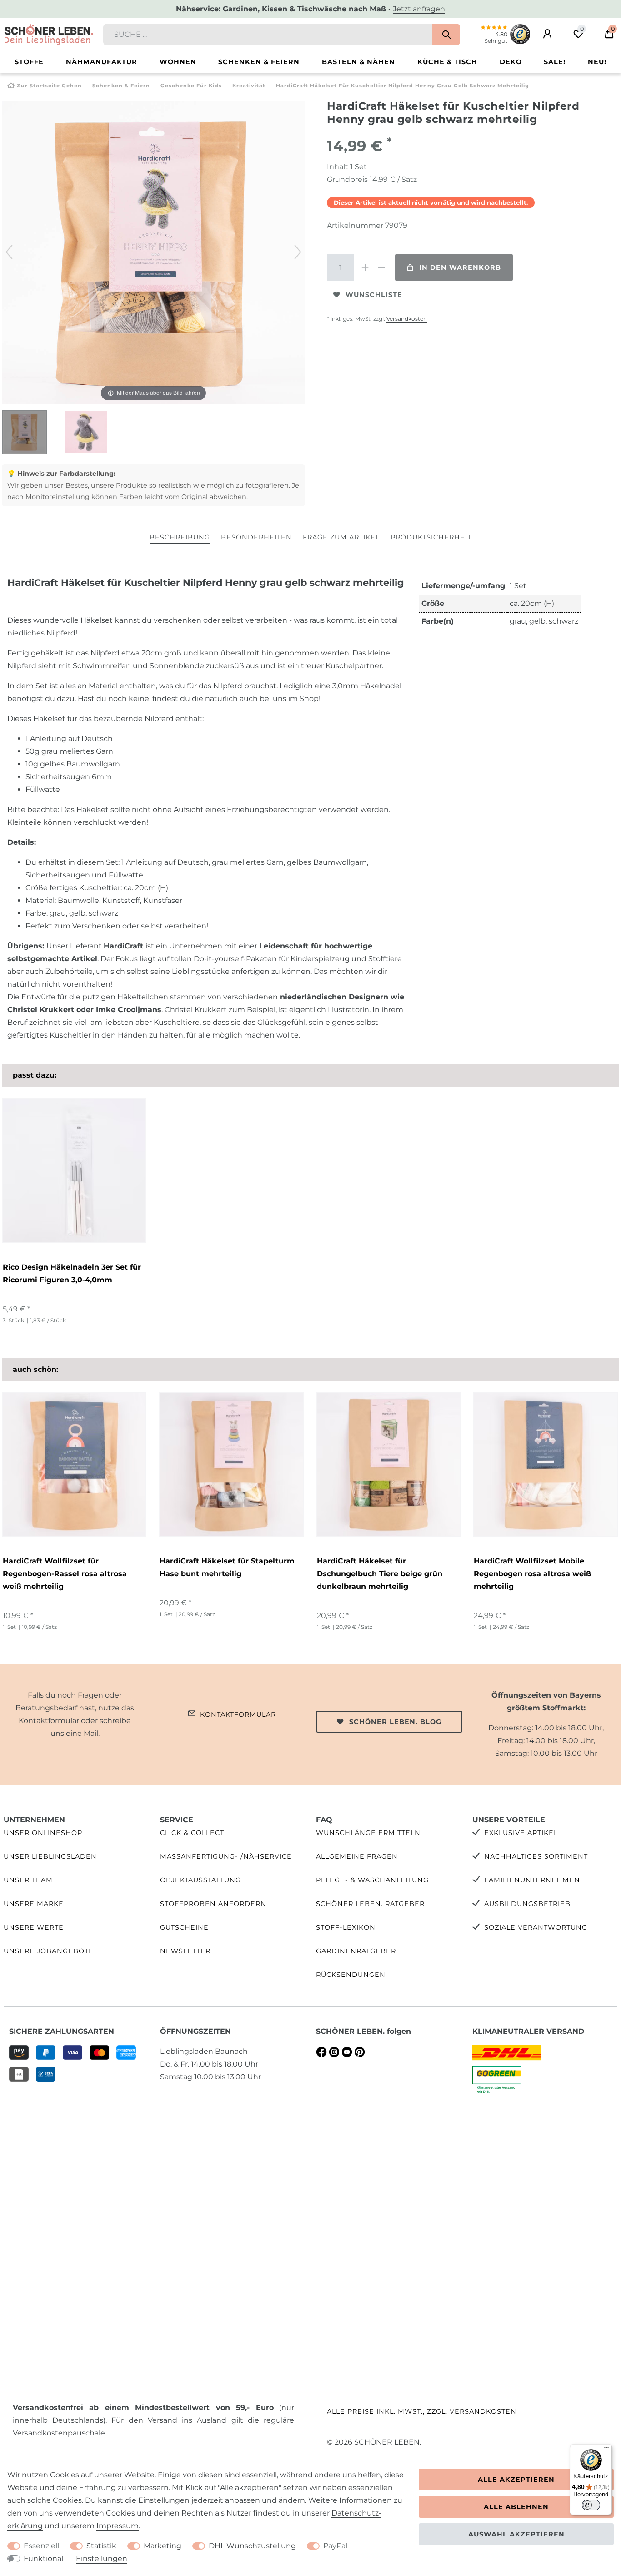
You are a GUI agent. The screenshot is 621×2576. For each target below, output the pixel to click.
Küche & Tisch (447, 62)
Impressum (118, 2526)
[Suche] (446, 35)
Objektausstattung (200, 1880)
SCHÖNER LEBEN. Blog (395, 1722)
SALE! (555, 62)
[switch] (591, 2505)
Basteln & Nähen (358, 62)
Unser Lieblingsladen (50, 1856)
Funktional (43, 2558)
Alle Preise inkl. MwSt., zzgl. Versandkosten (422, 2411)
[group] (74, 1465)
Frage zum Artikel (341, 537)
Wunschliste (374, 295)
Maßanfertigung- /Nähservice (226, 1856)
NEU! (597, 62)
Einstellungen (102, 2558)
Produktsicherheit (431, 537)
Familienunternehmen (532, 1880)
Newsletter (185, 1951)
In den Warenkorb (460, 267)
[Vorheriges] (9, 252)
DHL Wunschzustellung (252, 2546)
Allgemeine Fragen (357, 1856)
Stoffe (29, 62)
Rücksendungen (351, 1975)
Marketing (163, 2546)
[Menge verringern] (381, 267)
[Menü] (606, 2450)
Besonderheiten (256, 537)
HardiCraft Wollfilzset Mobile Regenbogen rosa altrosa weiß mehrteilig (532, 1574)
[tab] (180, 538)
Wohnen (178, 62)
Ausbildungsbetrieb (527, 1904)
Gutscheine (184, 1927)
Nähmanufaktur (102, 62)
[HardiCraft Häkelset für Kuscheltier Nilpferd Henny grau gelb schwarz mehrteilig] (25, 433)
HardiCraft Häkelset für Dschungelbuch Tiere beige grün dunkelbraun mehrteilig (380, 1574)
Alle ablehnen (516, 2507)
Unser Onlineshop (43, 1833)
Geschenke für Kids (191, 86)
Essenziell (41, 2546)
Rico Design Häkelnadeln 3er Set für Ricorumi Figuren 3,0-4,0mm (72, 1273)
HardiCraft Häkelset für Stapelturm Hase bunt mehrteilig (227, 1567)
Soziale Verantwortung (536, 1927)
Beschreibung (180, 537)
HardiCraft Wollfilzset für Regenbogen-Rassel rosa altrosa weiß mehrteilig (65, 1574)
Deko (511, 62)
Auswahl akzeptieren (516, 2534)
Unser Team (28, 1880)
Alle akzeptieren (516, 2480)
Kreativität (249, 86)
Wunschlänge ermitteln (368, 1833)
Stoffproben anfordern (213, 1904)
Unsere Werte (34, 1927)
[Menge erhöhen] (365, 267)
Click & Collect (192, 1833)
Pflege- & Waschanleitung (372, 1880)
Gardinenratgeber (356, 1951)
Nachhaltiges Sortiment (536, 1856)
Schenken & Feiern (259, 62)
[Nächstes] (298, 252)
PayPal (335, 2546)
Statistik (101, 2546)
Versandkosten (407, 319)
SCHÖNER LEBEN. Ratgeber (370, 1904)
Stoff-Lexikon (346, 1927)
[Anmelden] (547, 34)
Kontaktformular (238, 1714)
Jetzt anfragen (419, 9)
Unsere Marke (34, 1904)
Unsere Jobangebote (49, 1951)
